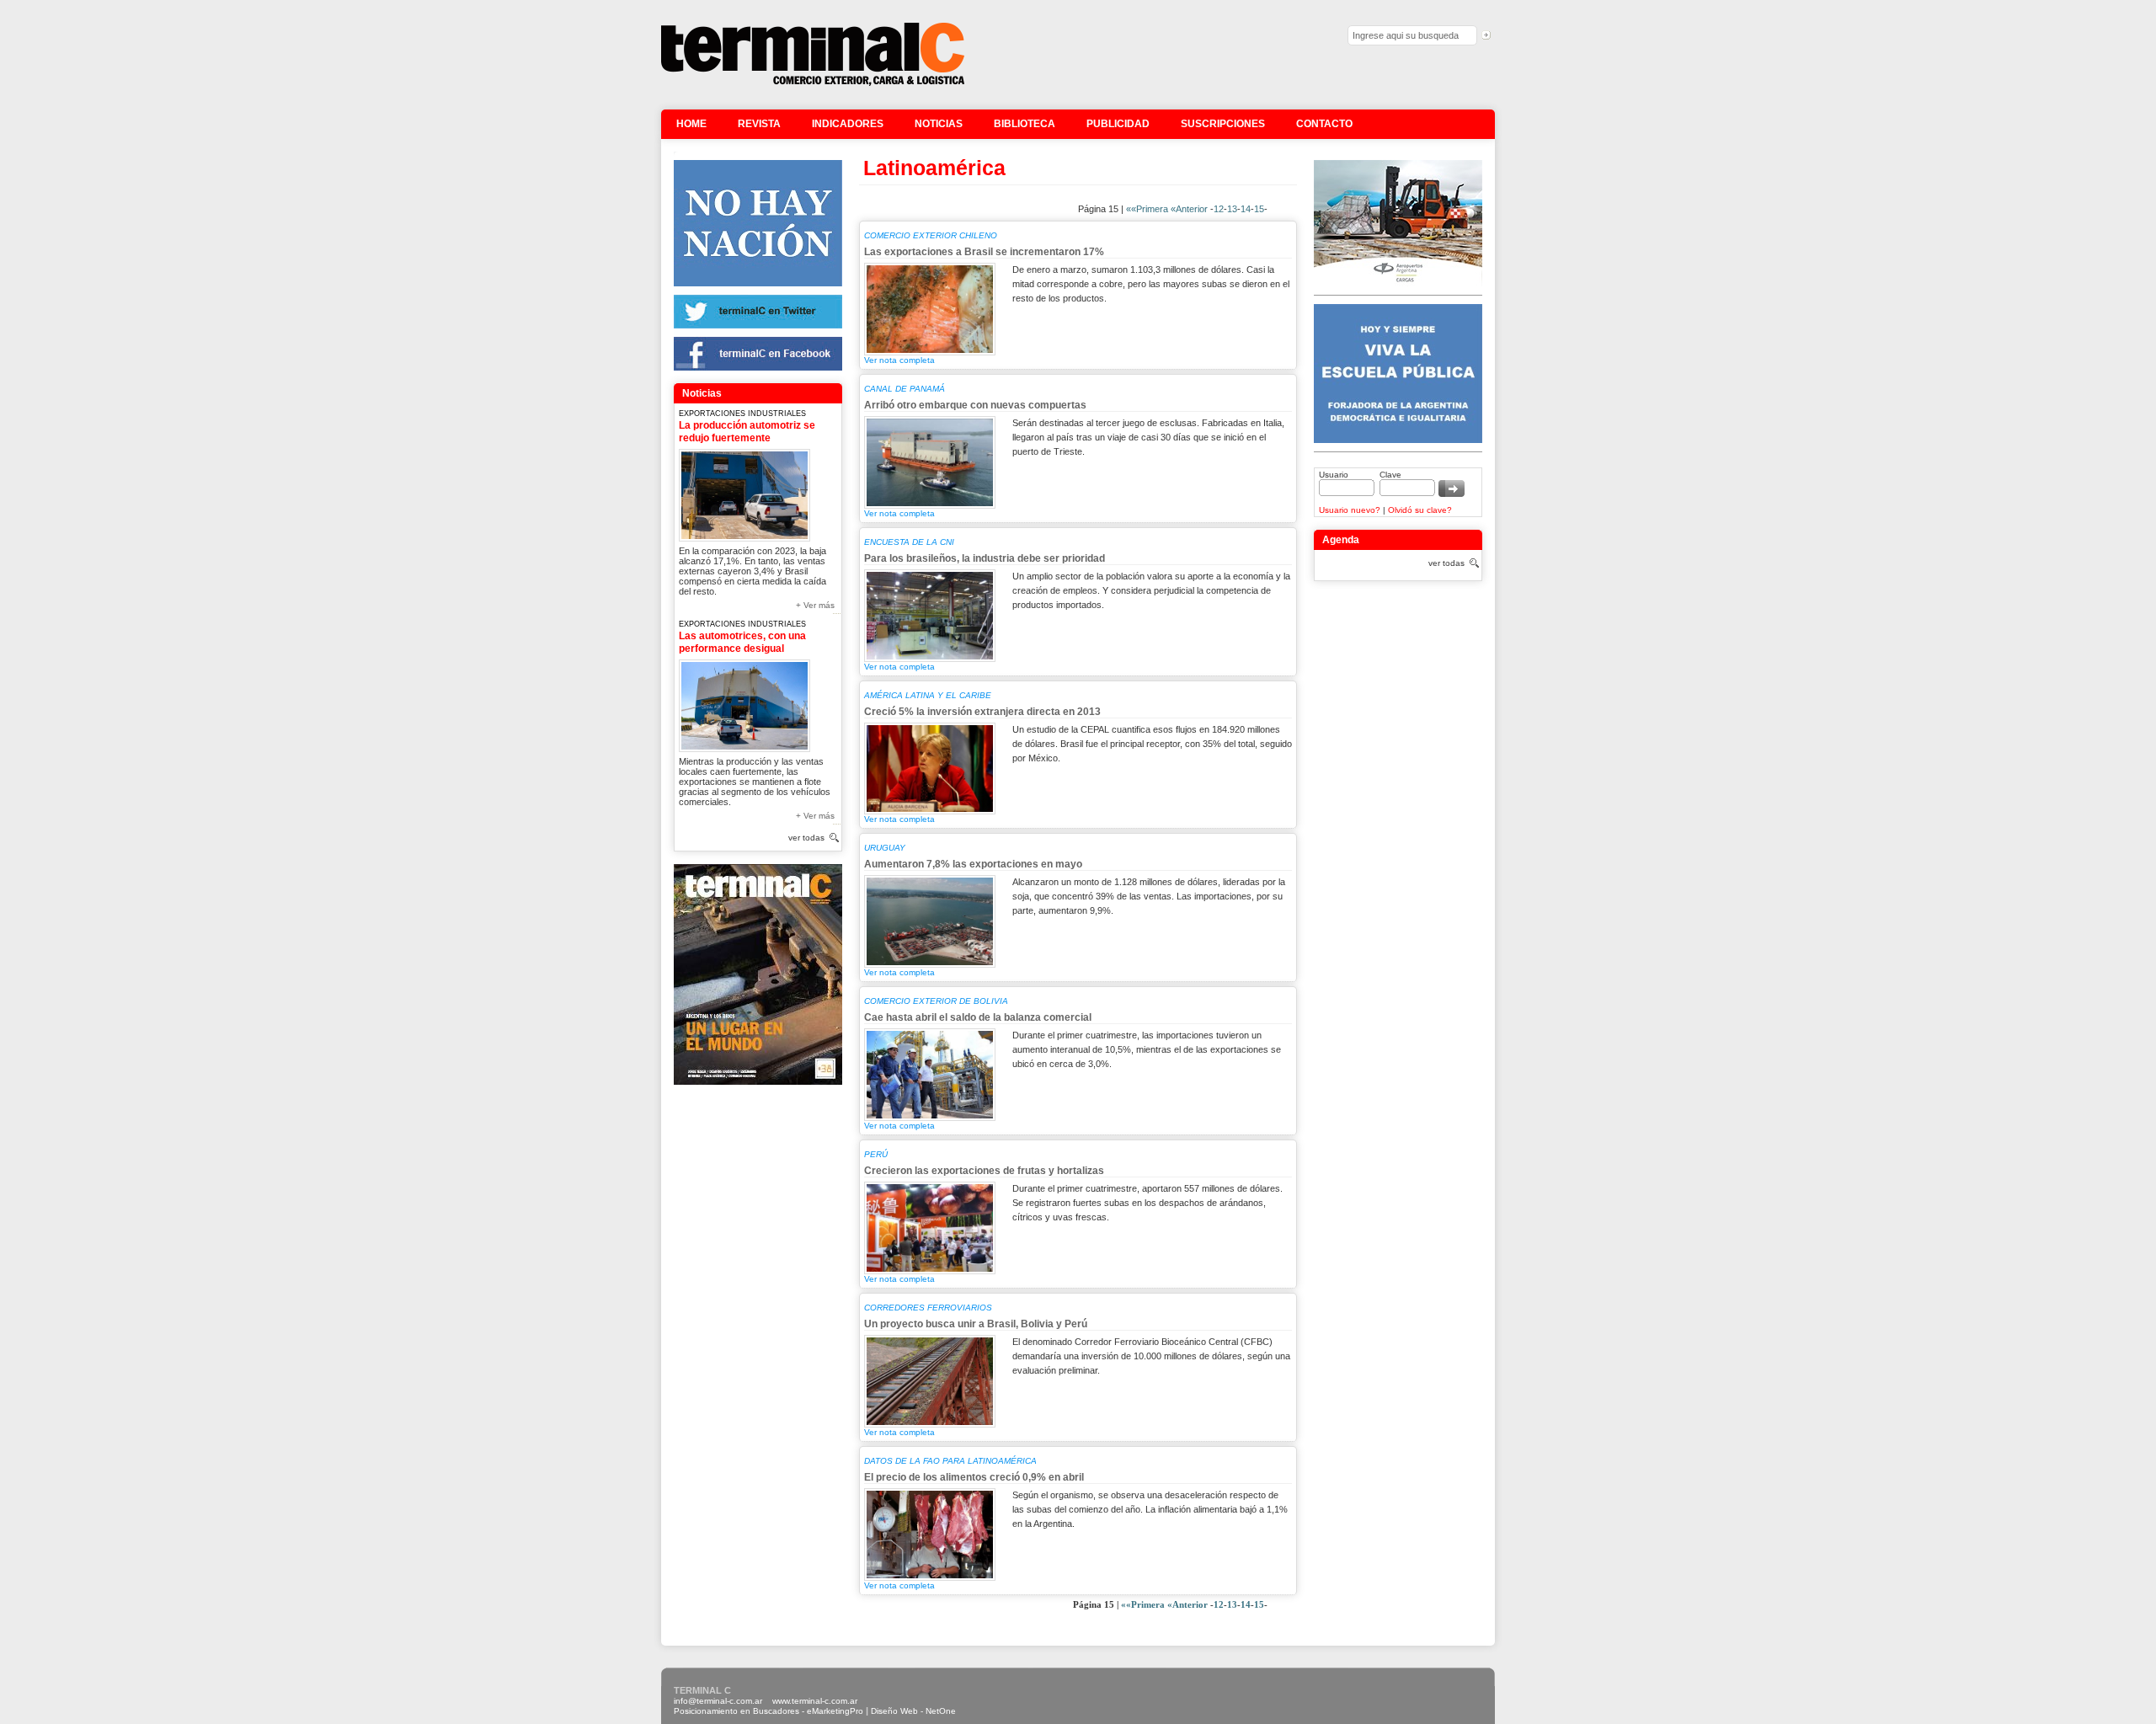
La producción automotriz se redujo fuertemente (747, 432)
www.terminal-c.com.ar (815, 1701)
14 (1246, 209)
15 (1259, 209)
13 (1232, 209)
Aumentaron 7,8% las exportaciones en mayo (973, 864)
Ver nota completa (899, 360)
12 (1219, 209)
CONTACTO (1324, 124)
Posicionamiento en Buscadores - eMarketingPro (768, 1711)
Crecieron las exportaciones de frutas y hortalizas (984, 1171)
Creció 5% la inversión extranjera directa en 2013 (982, 712)
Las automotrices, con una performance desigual (742, 642)
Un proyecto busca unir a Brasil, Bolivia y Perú (976, 1324)
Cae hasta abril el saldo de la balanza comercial (978, 1017)
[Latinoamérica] (813, 84)
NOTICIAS (939, 124)
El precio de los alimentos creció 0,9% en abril (974, 1477)
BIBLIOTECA (1025, 124)
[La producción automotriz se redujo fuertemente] (744, 492)
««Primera (1147, 209)
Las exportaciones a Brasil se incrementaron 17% (984, 252)
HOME (691, 124)
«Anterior (1189, 209)
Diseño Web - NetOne (913, 1711)
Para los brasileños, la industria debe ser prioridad (985, 558)
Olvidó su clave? (1420, 510)
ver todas (806, 838)
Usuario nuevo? (1350, 510)
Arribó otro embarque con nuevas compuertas (975, 405)
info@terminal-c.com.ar (718, 1701)
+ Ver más (815, 605)
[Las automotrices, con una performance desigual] (744, 703)
